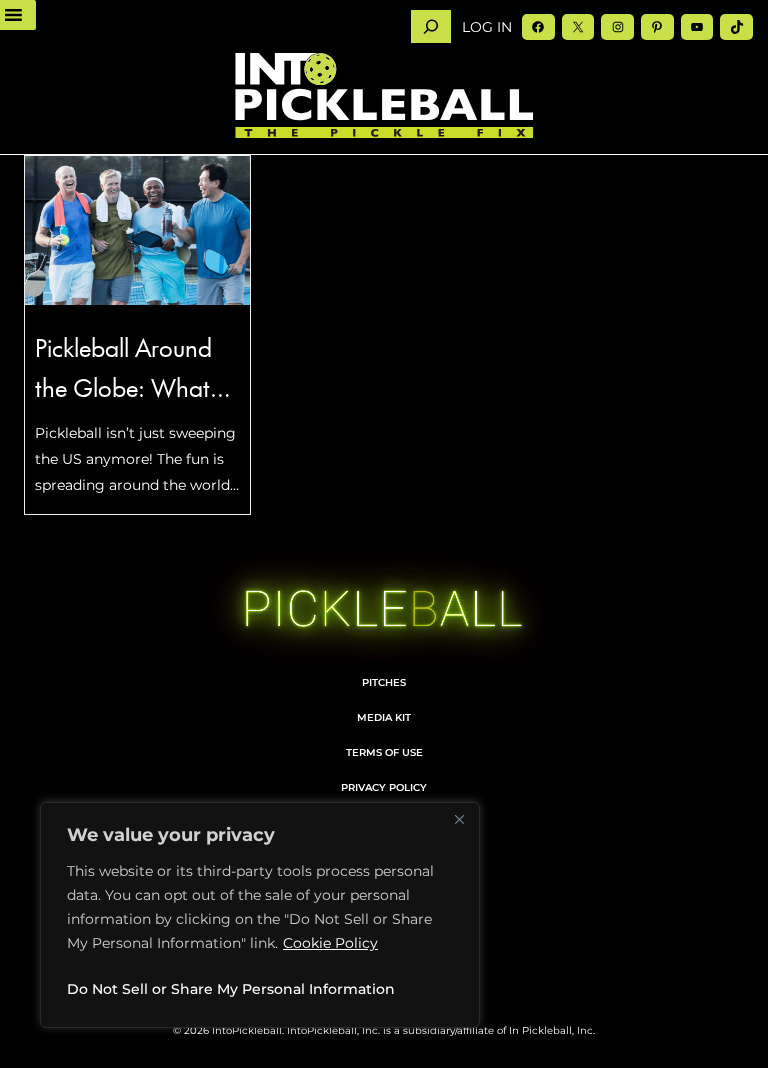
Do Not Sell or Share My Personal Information (231, 989)
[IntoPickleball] (384, 96)
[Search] (431, 26)
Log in (487, 27)
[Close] (459, 819)
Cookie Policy (330, 943)
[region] (260, 915)
